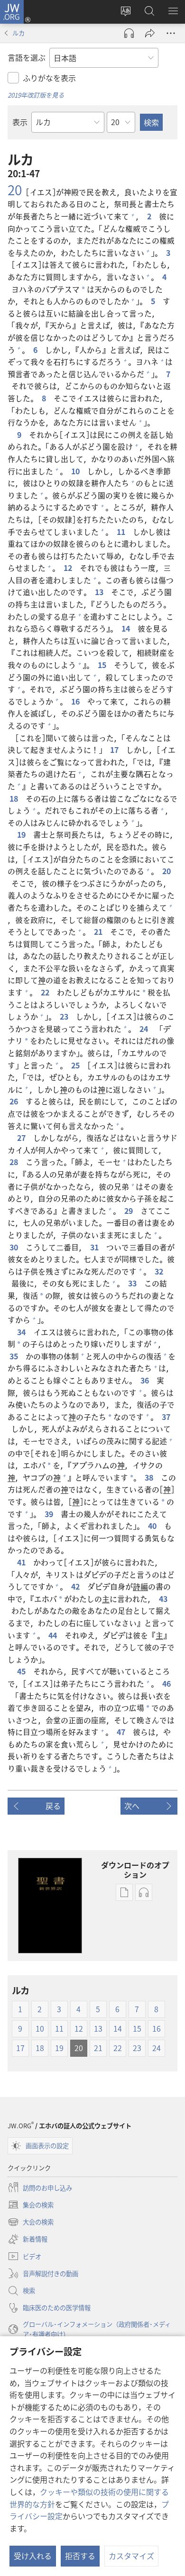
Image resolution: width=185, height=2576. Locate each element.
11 (122, 532)
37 (167, 1417)
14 (127, 628)
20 (15, 190)
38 (150, 1477)
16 (76, 701)
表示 (20, 122)
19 (22, 834)
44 (54, 1635)
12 (69, 568)
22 (46, 992)
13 (100, 592)
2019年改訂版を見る (36, 95)
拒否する (80, 2556)
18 (15, 798)
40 (153, 1526)
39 (50, 1514)
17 (115, 750)
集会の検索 (31, 2205)
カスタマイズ (131, 2556)
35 (15, 1356)
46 (167, 1683)
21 (99, 931)
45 (22, 1671)
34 (22, 1332)
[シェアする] (150, 33)
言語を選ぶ (27, 57)
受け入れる (33, 2556)
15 (103, 665)
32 (160, 1271)
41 (22, 1562)
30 (15, 1247)
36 (146, 1380)
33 (133, 1283)
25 (76, 1065)
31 (95, 1247)
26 (15, 1101)
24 (145, 1029)
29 (129, 1211)
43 (164, 1599)
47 (122, 1732)
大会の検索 (31, 2223)
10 (76, 471)
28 (15, 1162)
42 (76, 1586)
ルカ (18, 33)
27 (22, 1138)
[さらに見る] (171, 33)
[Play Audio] (129, 33)
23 (65, 1016)
